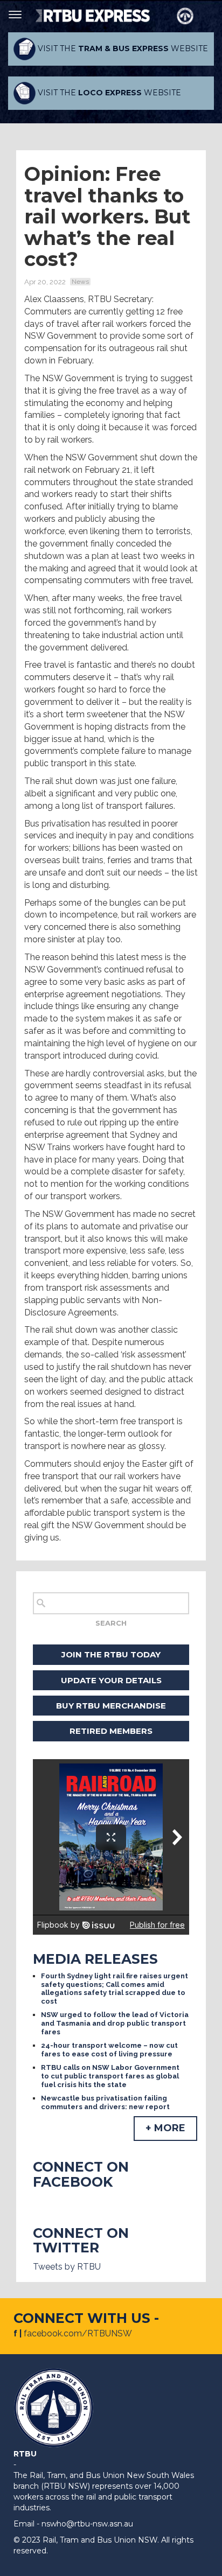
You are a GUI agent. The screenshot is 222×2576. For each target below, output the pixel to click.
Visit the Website (122, 48)
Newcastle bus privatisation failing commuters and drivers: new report (105, 2102)
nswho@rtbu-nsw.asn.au (87, 2524)
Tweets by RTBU (67, 2267)
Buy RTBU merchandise (111, 1706)
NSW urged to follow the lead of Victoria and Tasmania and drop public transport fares (115, 2023)
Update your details (111, 1680)
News (80, 282)
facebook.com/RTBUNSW (78, 2333)
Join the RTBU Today (111, 1654)
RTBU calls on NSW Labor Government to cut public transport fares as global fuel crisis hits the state (110, 2076)
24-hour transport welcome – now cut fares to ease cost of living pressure (109, 2050)
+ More (165, 2128)
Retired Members (111, 1731)
